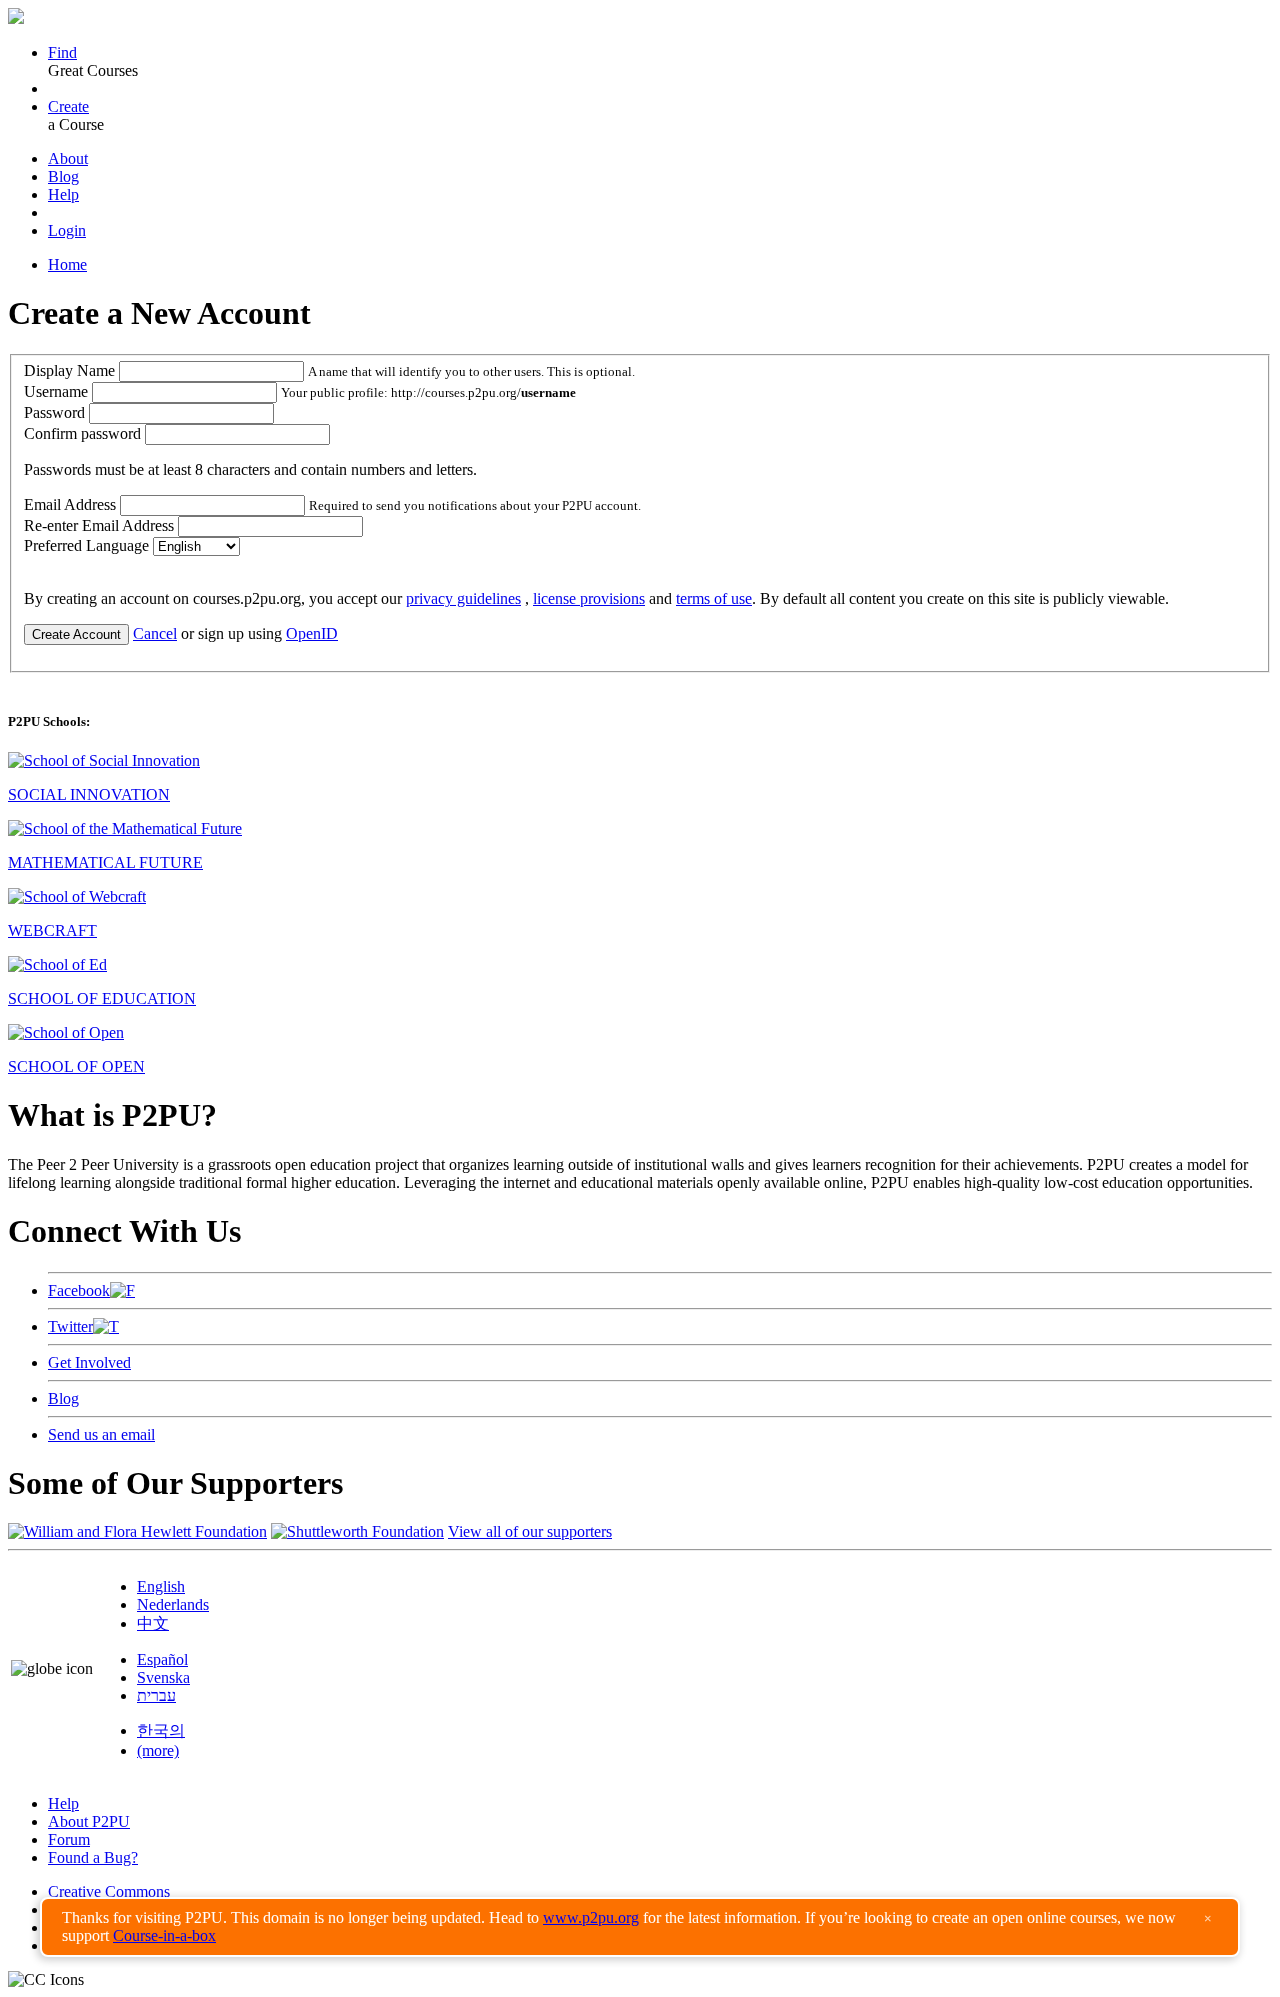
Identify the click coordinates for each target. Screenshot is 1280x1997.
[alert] (640, 1927)
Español (162, 1659)
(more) (158, 1750)
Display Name (69, 370)
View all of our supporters (530, 1531)
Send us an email (101, 1434)
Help (63, 194)
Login (67, 230)
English (161, 1586)
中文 (153, 1623)
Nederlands (173, 1604)
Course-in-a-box (164, 1935)
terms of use (714, 598)
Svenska (163, 1677)
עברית (156, 1695)
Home (67, 264)
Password (54, 412)
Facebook (79, 1290)
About (68, 158)
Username (56, 391)
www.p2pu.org (591, 1917)
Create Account (76, 634)
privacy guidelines (463, 598)
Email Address (70, 504)
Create (68, 106)
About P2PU (89, 1821)
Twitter (70, 1326)
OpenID (312, 633)
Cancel (155, 633)
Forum (69, 1839)
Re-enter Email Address (99, 525)
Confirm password (82, 433)
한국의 (161, 1730)
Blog (63, 176)
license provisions (589, 598)
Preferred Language (86, 545)
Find (62, 52)
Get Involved (89, 1362)
